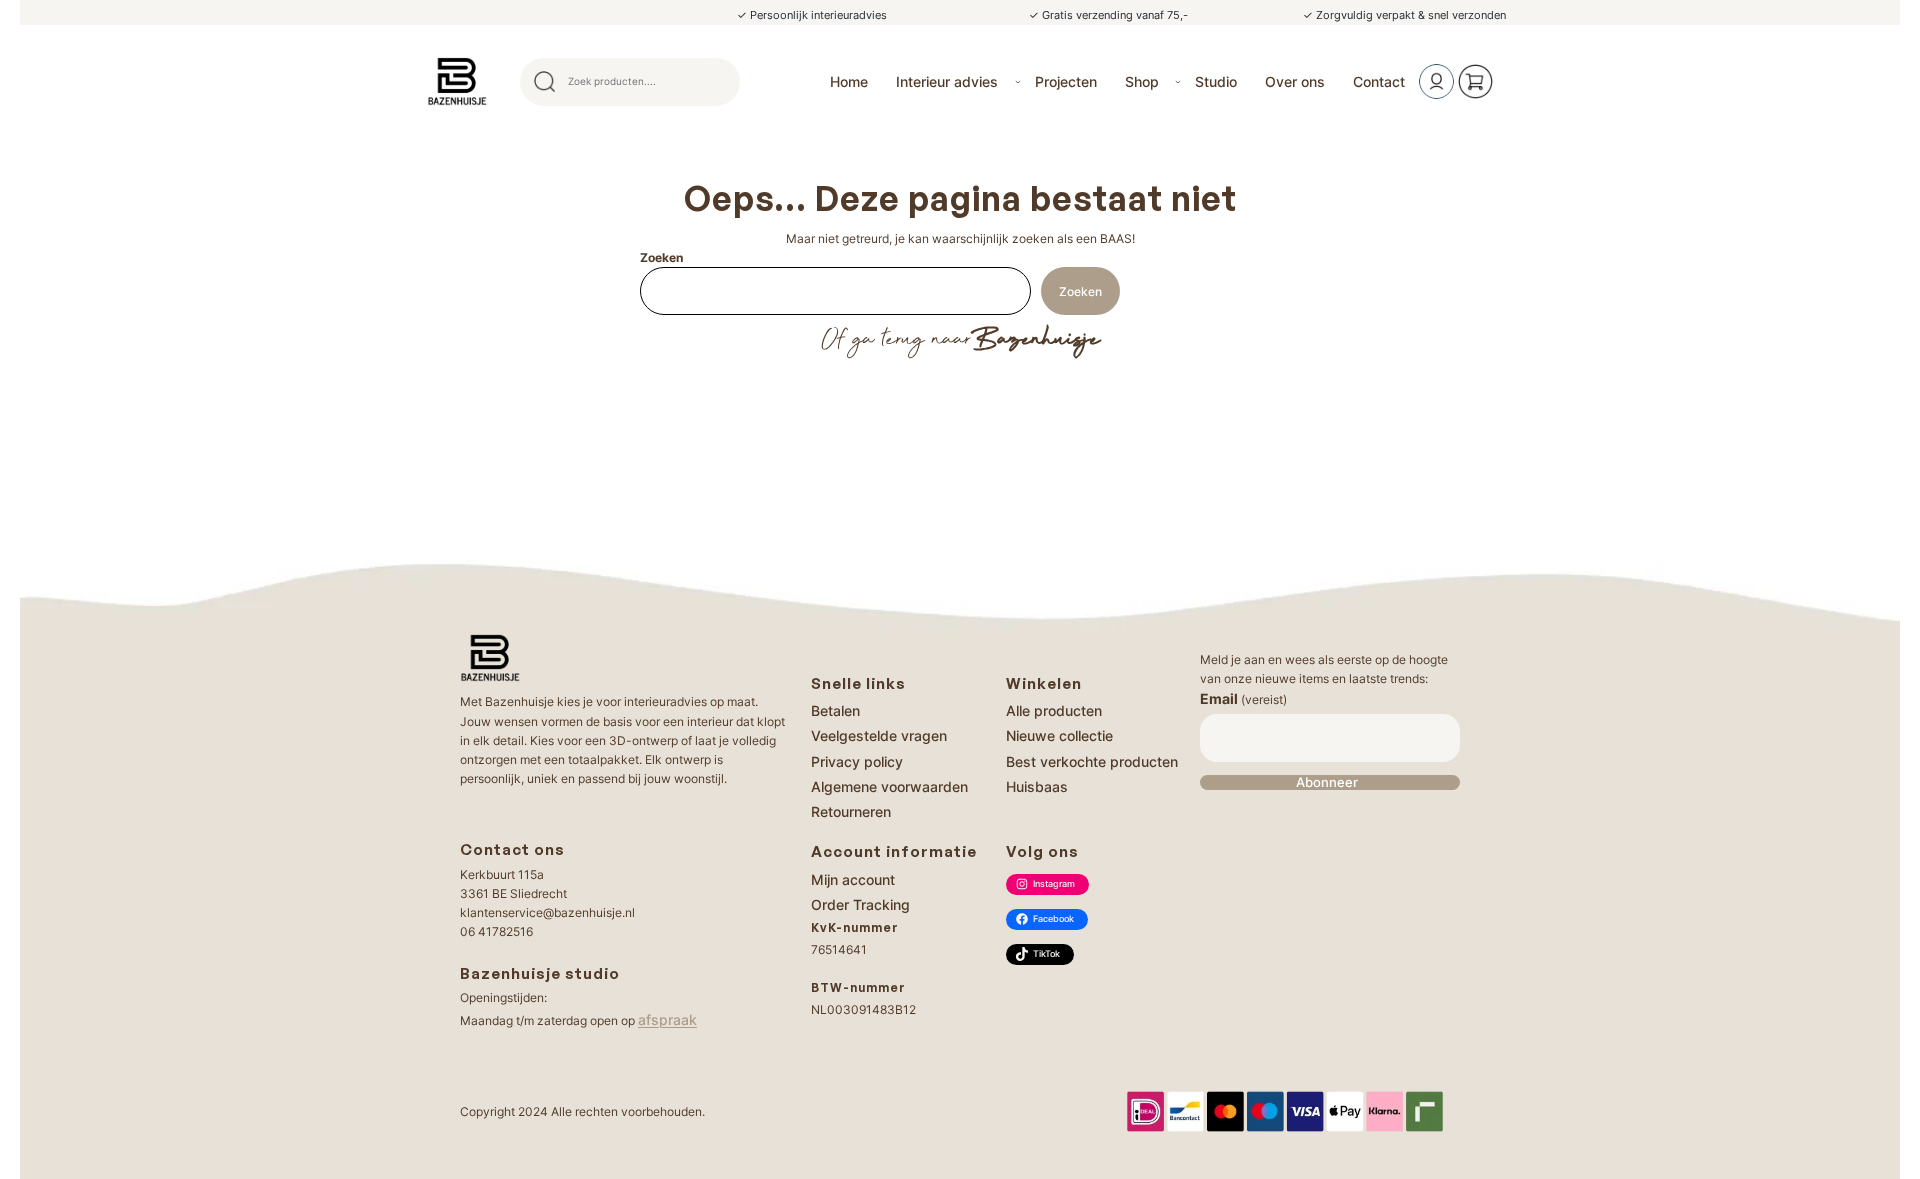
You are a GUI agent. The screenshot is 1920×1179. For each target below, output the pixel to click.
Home (849, 81)
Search (716, 82)
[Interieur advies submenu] (1018, 82)
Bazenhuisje (1035, 340)
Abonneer (1327, 782)
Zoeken (661, 257)
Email (1243, 698)
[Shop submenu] (1178, 82)
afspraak (667, 1019)
